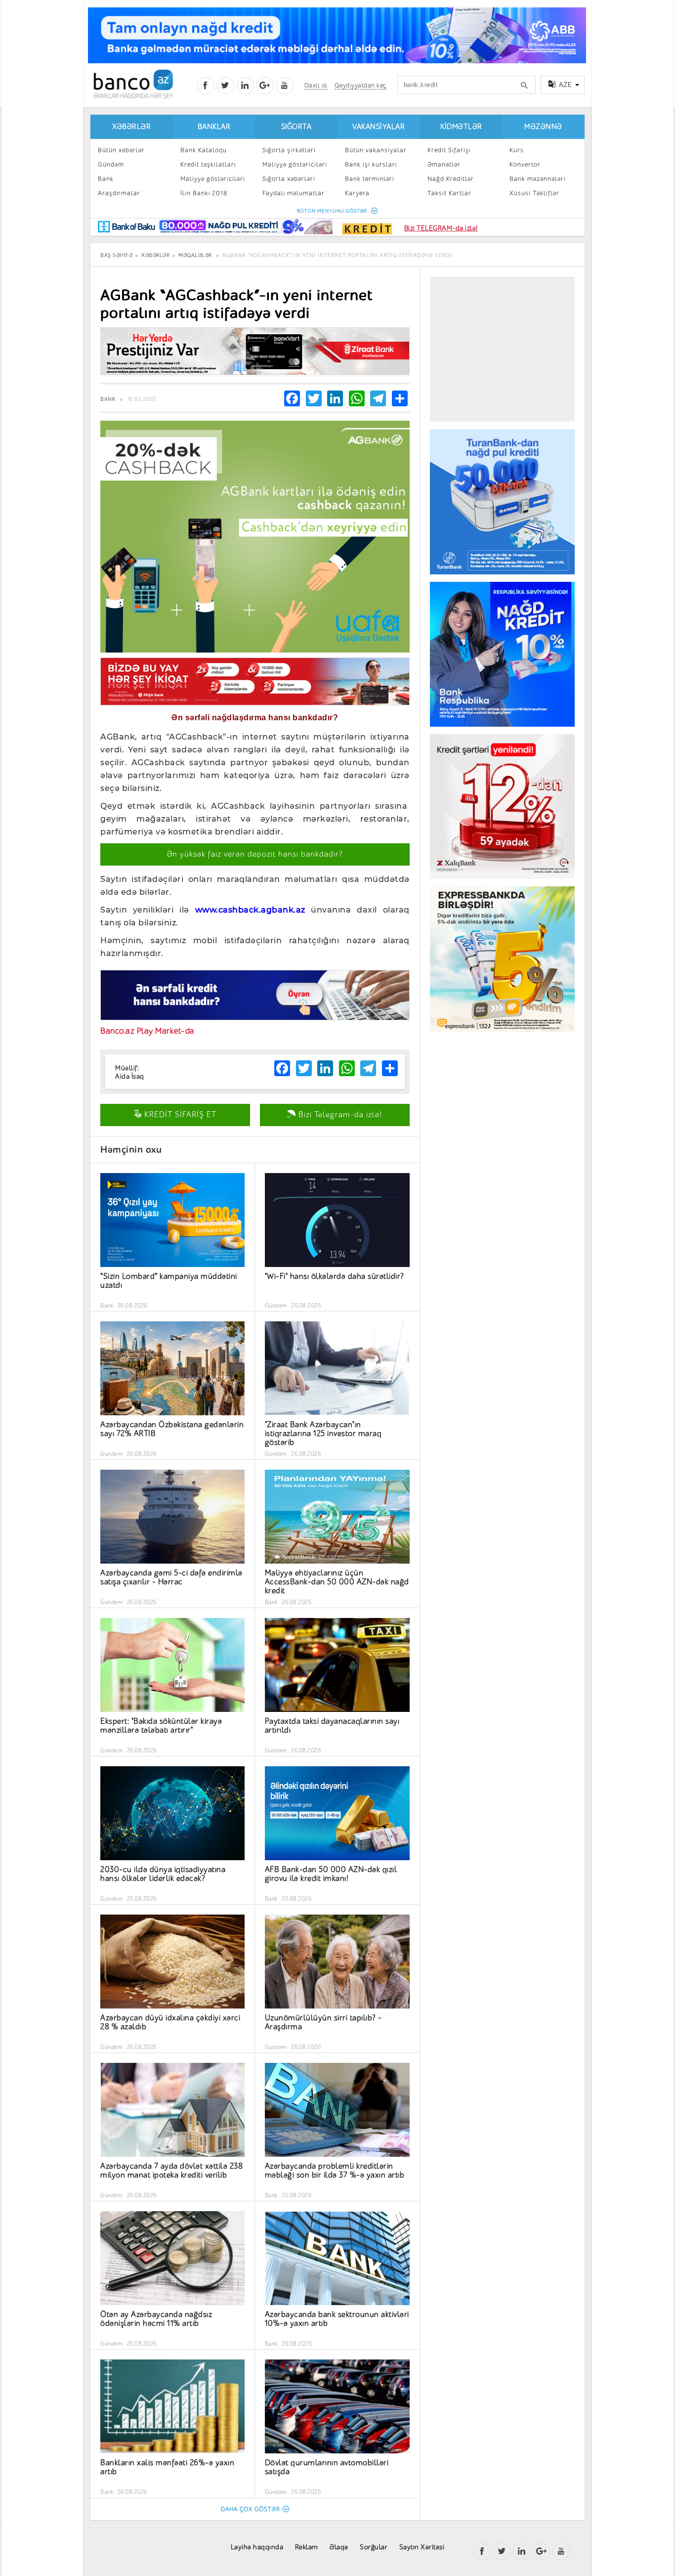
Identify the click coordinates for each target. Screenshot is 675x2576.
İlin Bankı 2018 (204, 193)
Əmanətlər (444, 164)
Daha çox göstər (251, 2509)
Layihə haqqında (257, 2547)
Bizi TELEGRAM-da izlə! (441, 228)
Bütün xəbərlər (121, 150)
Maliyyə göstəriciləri (213, 179)
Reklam (307, 2547)
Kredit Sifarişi (449, 150)
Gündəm (111, 164)
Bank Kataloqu (204, 150)
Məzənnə (543, 127)
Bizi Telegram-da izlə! (339, 1115)
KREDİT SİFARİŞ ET (179, 1115)
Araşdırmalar (119, 193)
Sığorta (296, 127)
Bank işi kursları (371, 164)
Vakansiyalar (379, 127)
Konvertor (525, 164)
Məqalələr (195, 255)
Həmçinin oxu (131, 1150)
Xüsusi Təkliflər (534, 193)
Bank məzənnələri (538, 179)
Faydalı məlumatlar (294, 193)
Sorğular (374, 2547)
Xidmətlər (461, 127)
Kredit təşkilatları (208, 164)
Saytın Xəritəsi (422, 2547)
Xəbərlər (131, 127)
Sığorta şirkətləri (289, 150)
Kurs (517, 150)
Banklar (214, 127)
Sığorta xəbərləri (289, 179)
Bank (106, 179)
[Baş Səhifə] (133, 84)
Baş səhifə (116, 255)
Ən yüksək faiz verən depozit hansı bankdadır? (255, 854)
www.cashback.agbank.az (250, 910)
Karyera (357, 193)
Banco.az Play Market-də (147, 1031)
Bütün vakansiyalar (376, 150)
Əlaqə (339, 2547)
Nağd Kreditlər (451, 179)
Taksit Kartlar (449, 193)
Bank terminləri (370, 179)
